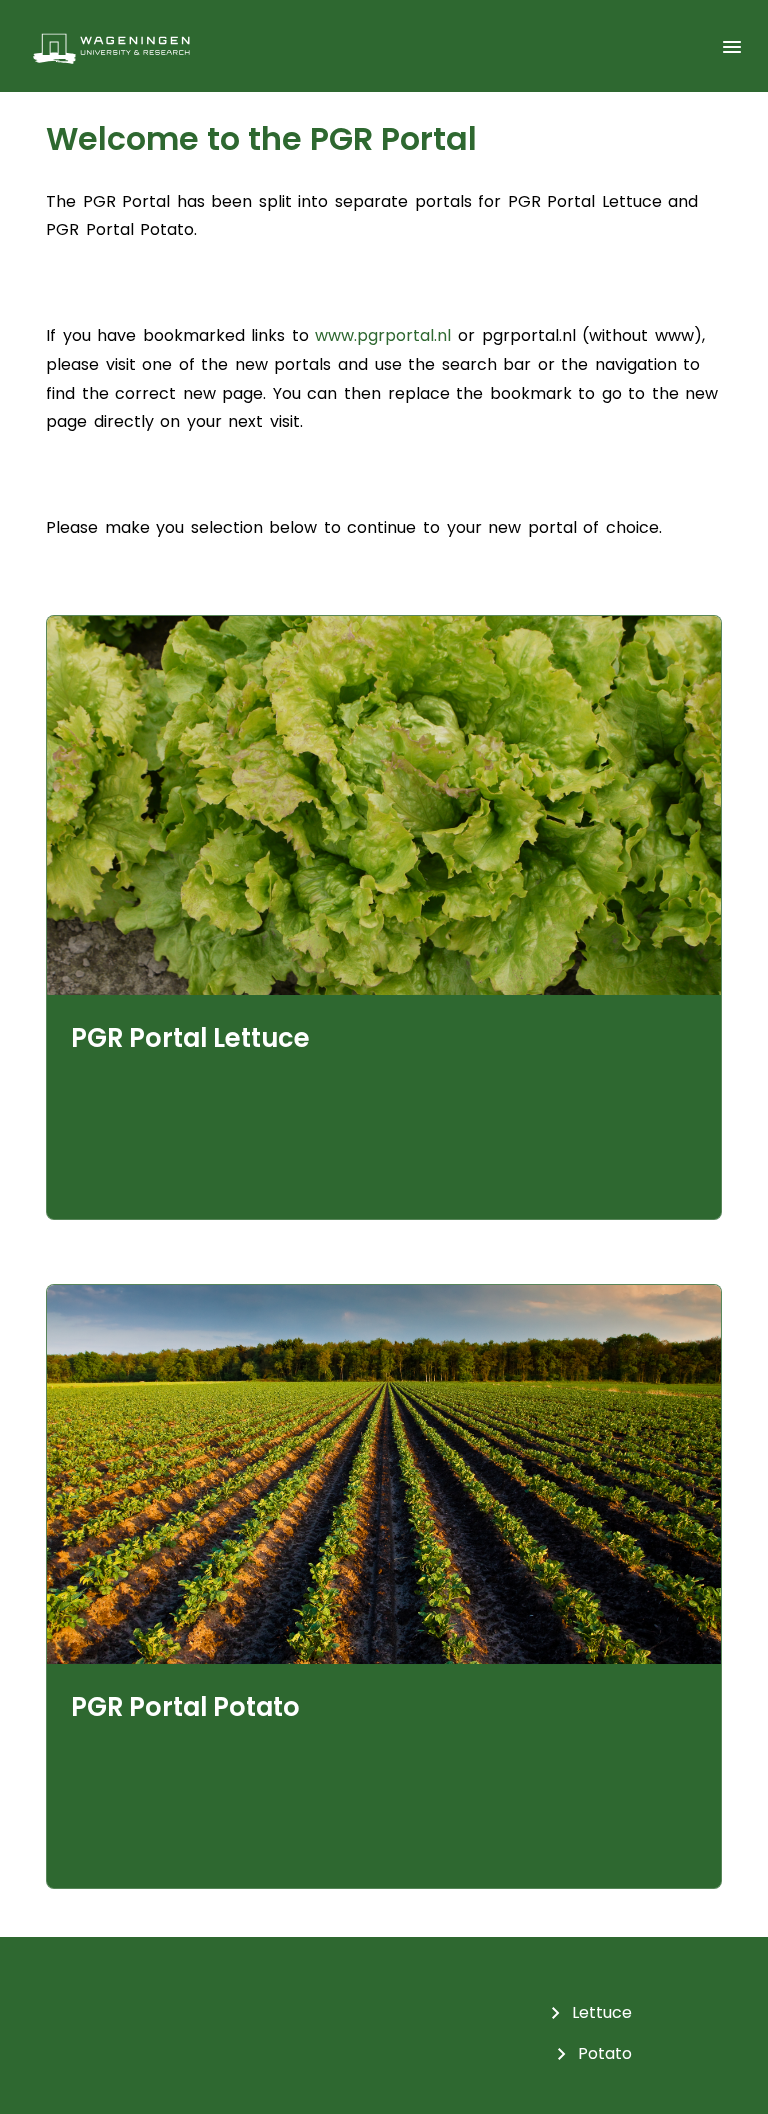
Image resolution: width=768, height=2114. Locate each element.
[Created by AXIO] (728, 2017)
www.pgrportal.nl (383, 335)
